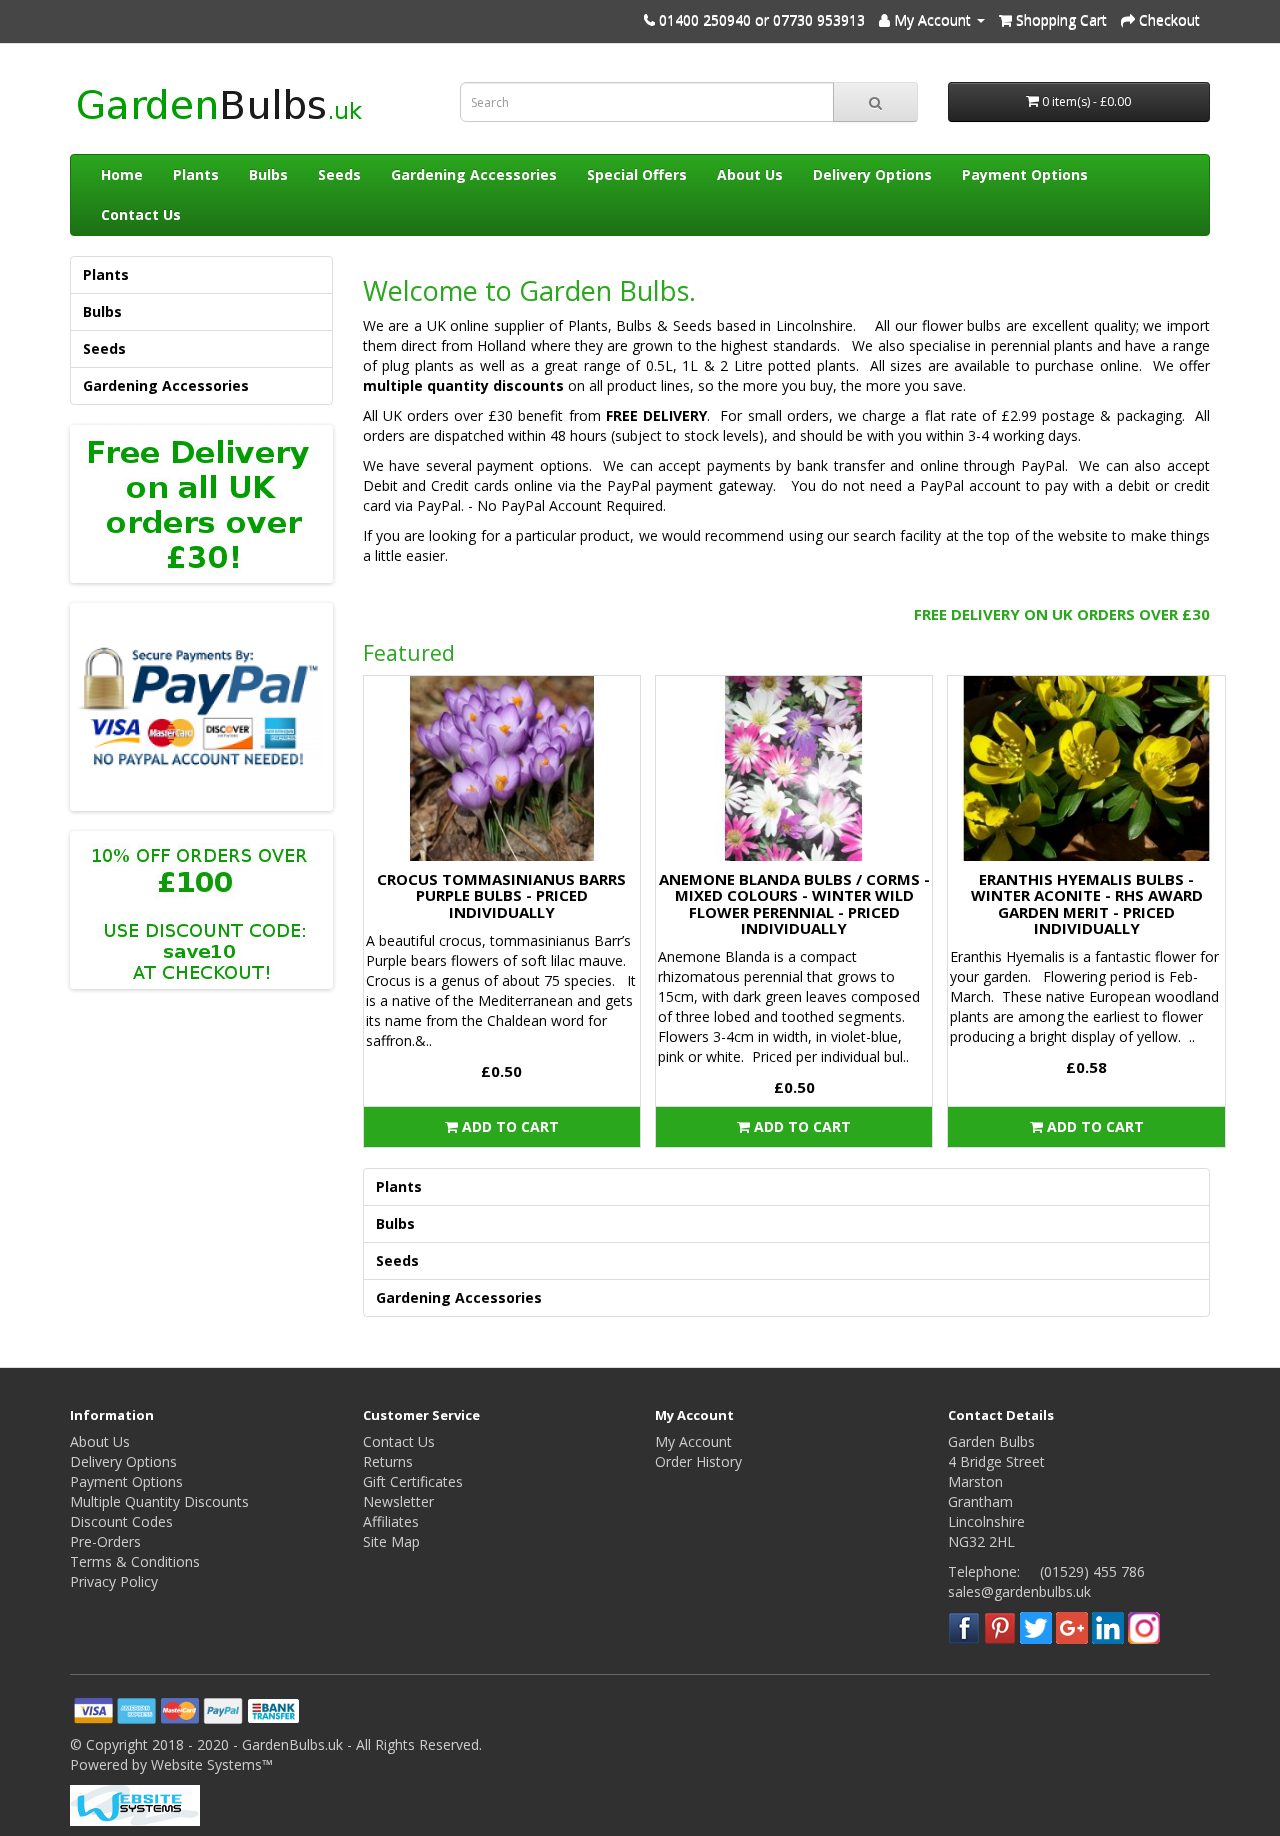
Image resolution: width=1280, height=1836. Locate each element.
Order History (698, 1461)
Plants (196, 174)
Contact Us (141, 214)
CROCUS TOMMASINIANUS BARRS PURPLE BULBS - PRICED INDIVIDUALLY (501, 895)
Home (122, 174)
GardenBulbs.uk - (299, 1744)
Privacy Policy (114, 1581)
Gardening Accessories (474, 174)
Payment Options (1025, 174)
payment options (533, 465)
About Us (750, 174)
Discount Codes (121, 1521)
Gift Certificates (413, 1481)
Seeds (339, 174)
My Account (693, 1441)
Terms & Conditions (135, 1561)
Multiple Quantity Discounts (159, 1501)
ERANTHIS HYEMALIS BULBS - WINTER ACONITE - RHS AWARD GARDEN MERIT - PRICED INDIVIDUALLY (1087, 904)
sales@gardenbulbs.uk (1019, 1591)
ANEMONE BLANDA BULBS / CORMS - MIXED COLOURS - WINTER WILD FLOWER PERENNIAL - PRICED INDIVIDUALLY (794, 904)
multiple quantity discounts (463, 385)
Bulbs (268, 174)
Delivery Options (872, 174)
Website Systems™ (212, 1764)
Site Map (391, 1541)
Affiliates (391, 1521)
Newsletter (398, 1501)
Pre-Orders (105, 1541)
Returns (388, 1461)
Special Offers (637, 174)
